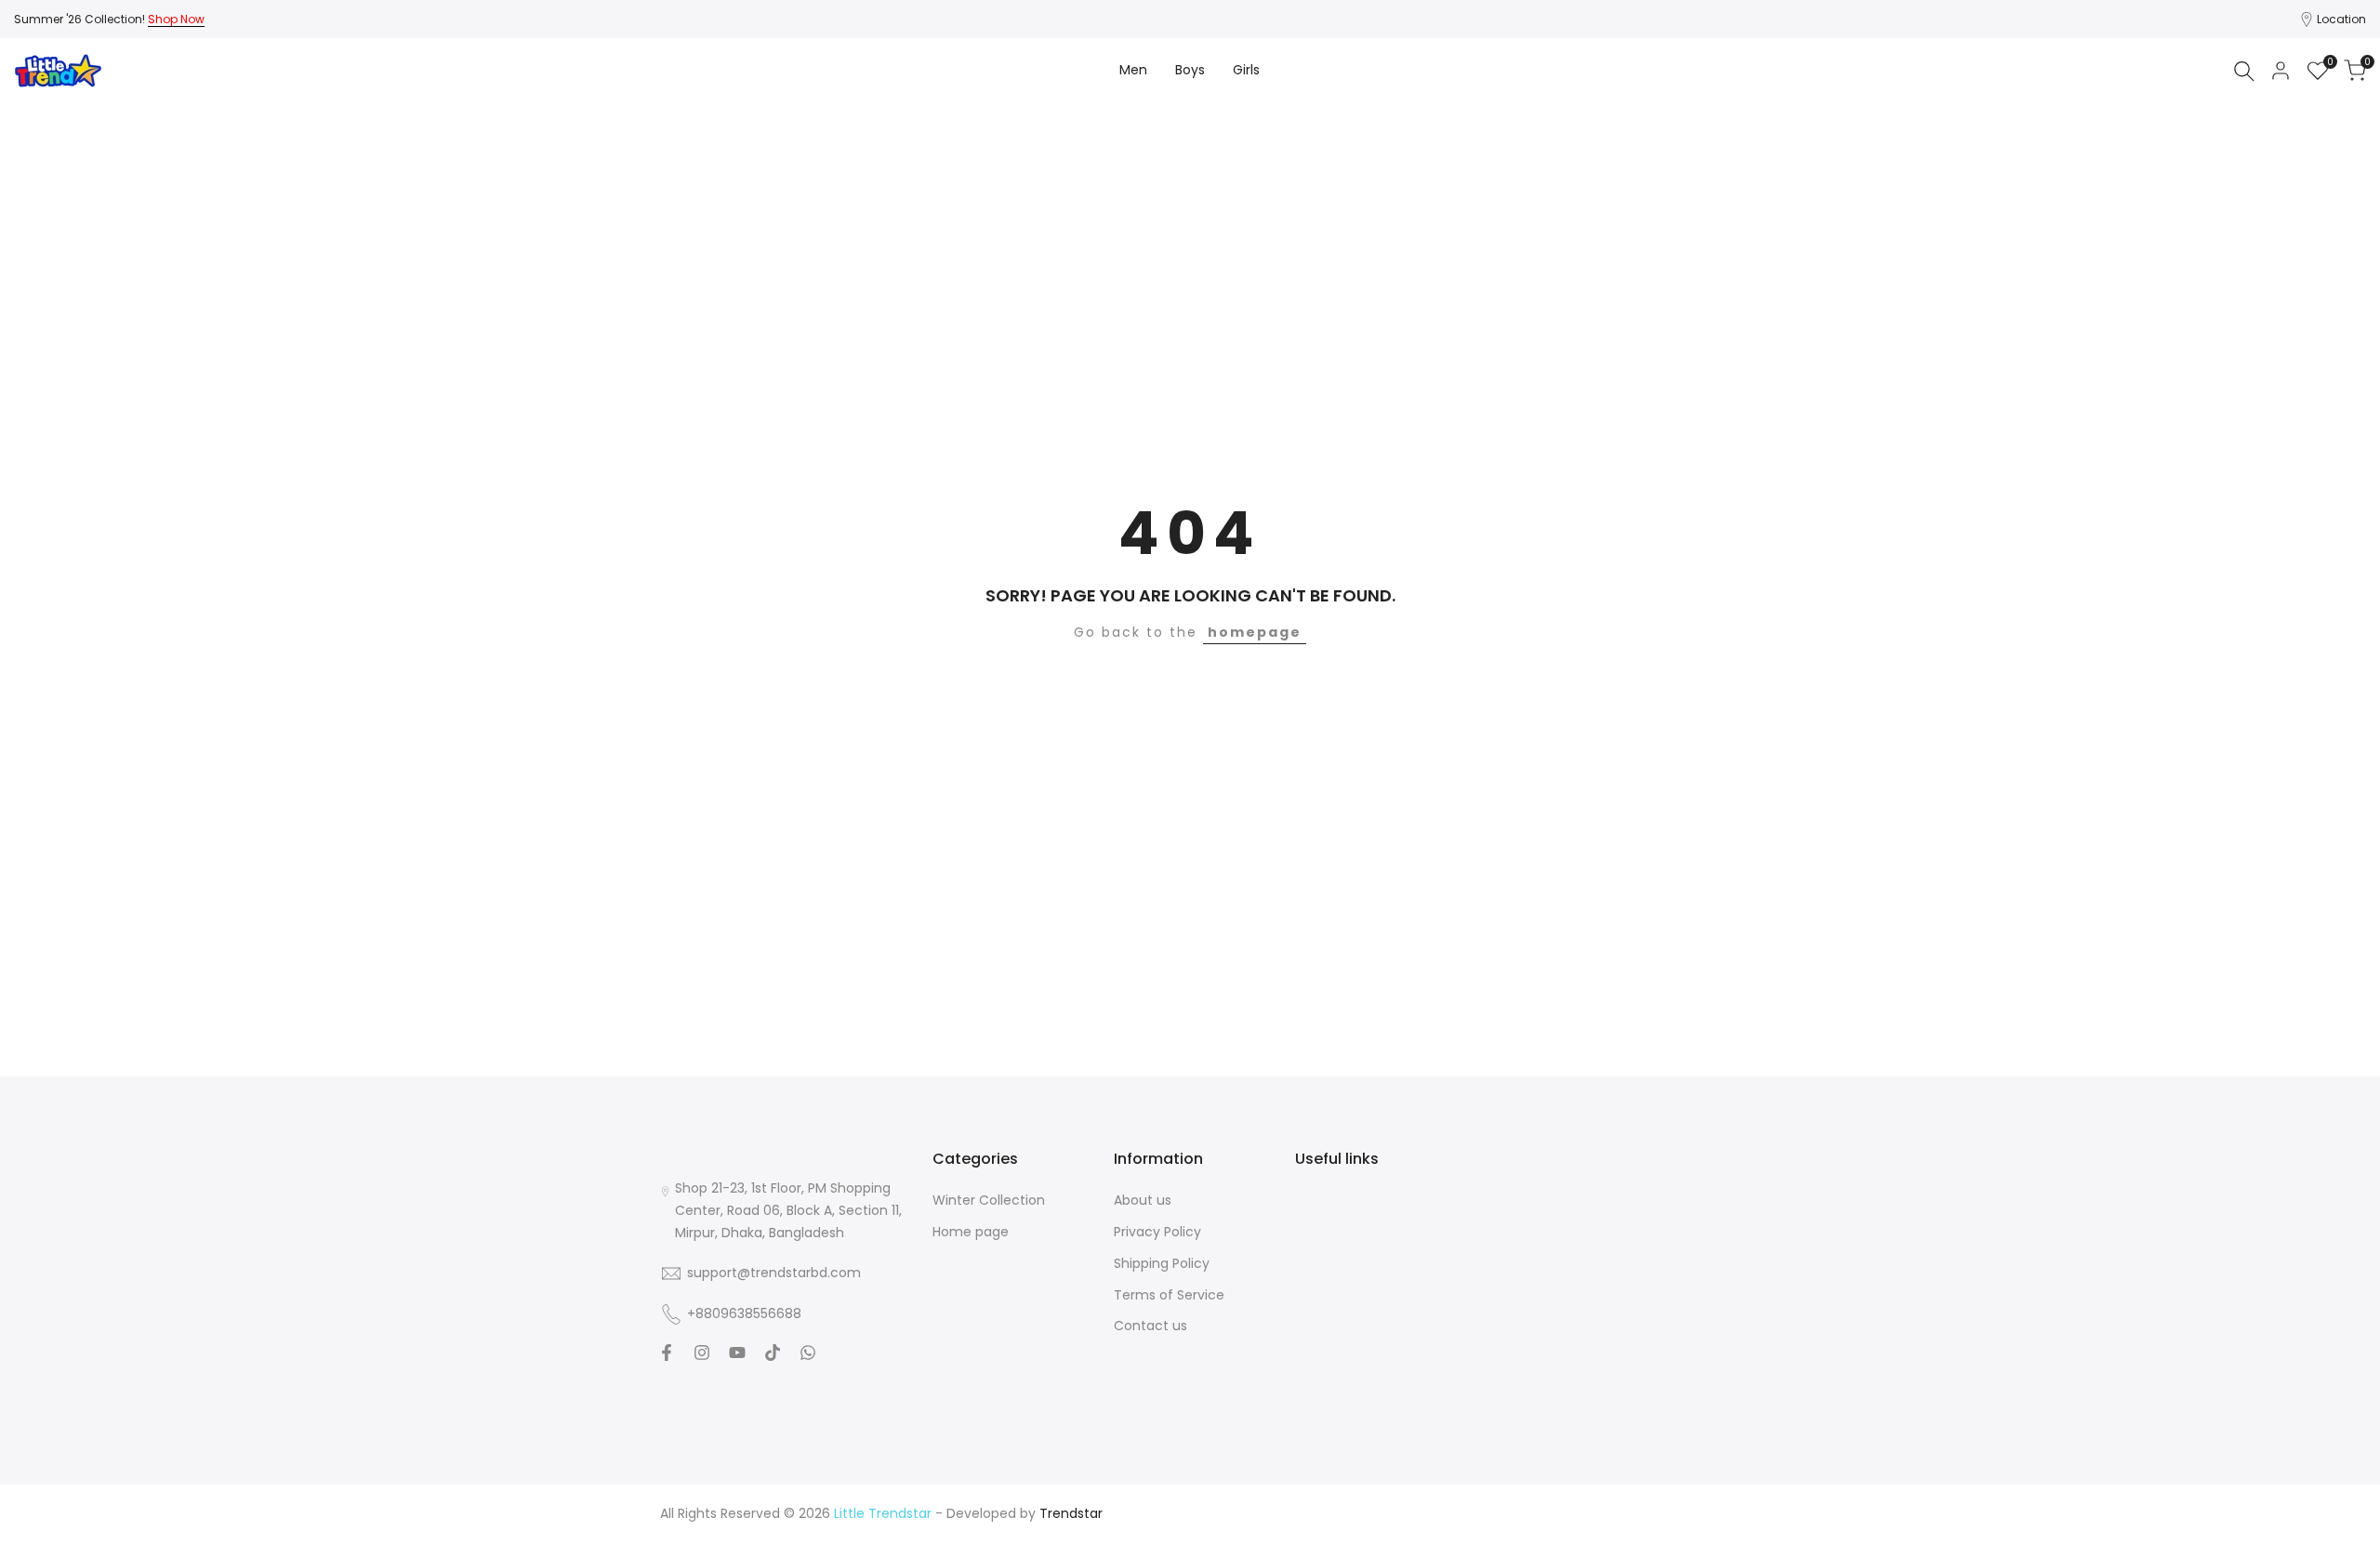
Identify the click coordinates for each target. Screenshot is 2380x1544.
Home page (971, 1232)
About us (1143, 1200)
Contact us (1150, 1326)
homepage (1255, 632)
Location (2341, 19)
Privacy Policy (1157, 1232)
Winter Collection (989, 1200)
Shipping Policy (1162, 1263)
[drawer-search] (2244, 71)
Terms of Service (1169, 1295)
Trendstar (1071, 1513)
